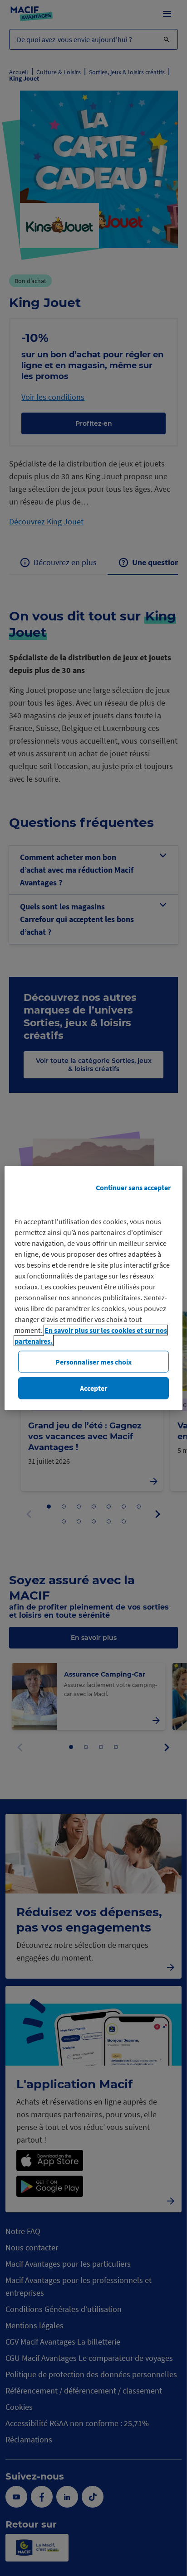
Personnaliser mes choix (93, 1362)
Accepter (93, 1388)
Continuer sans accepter (133, 1187)
